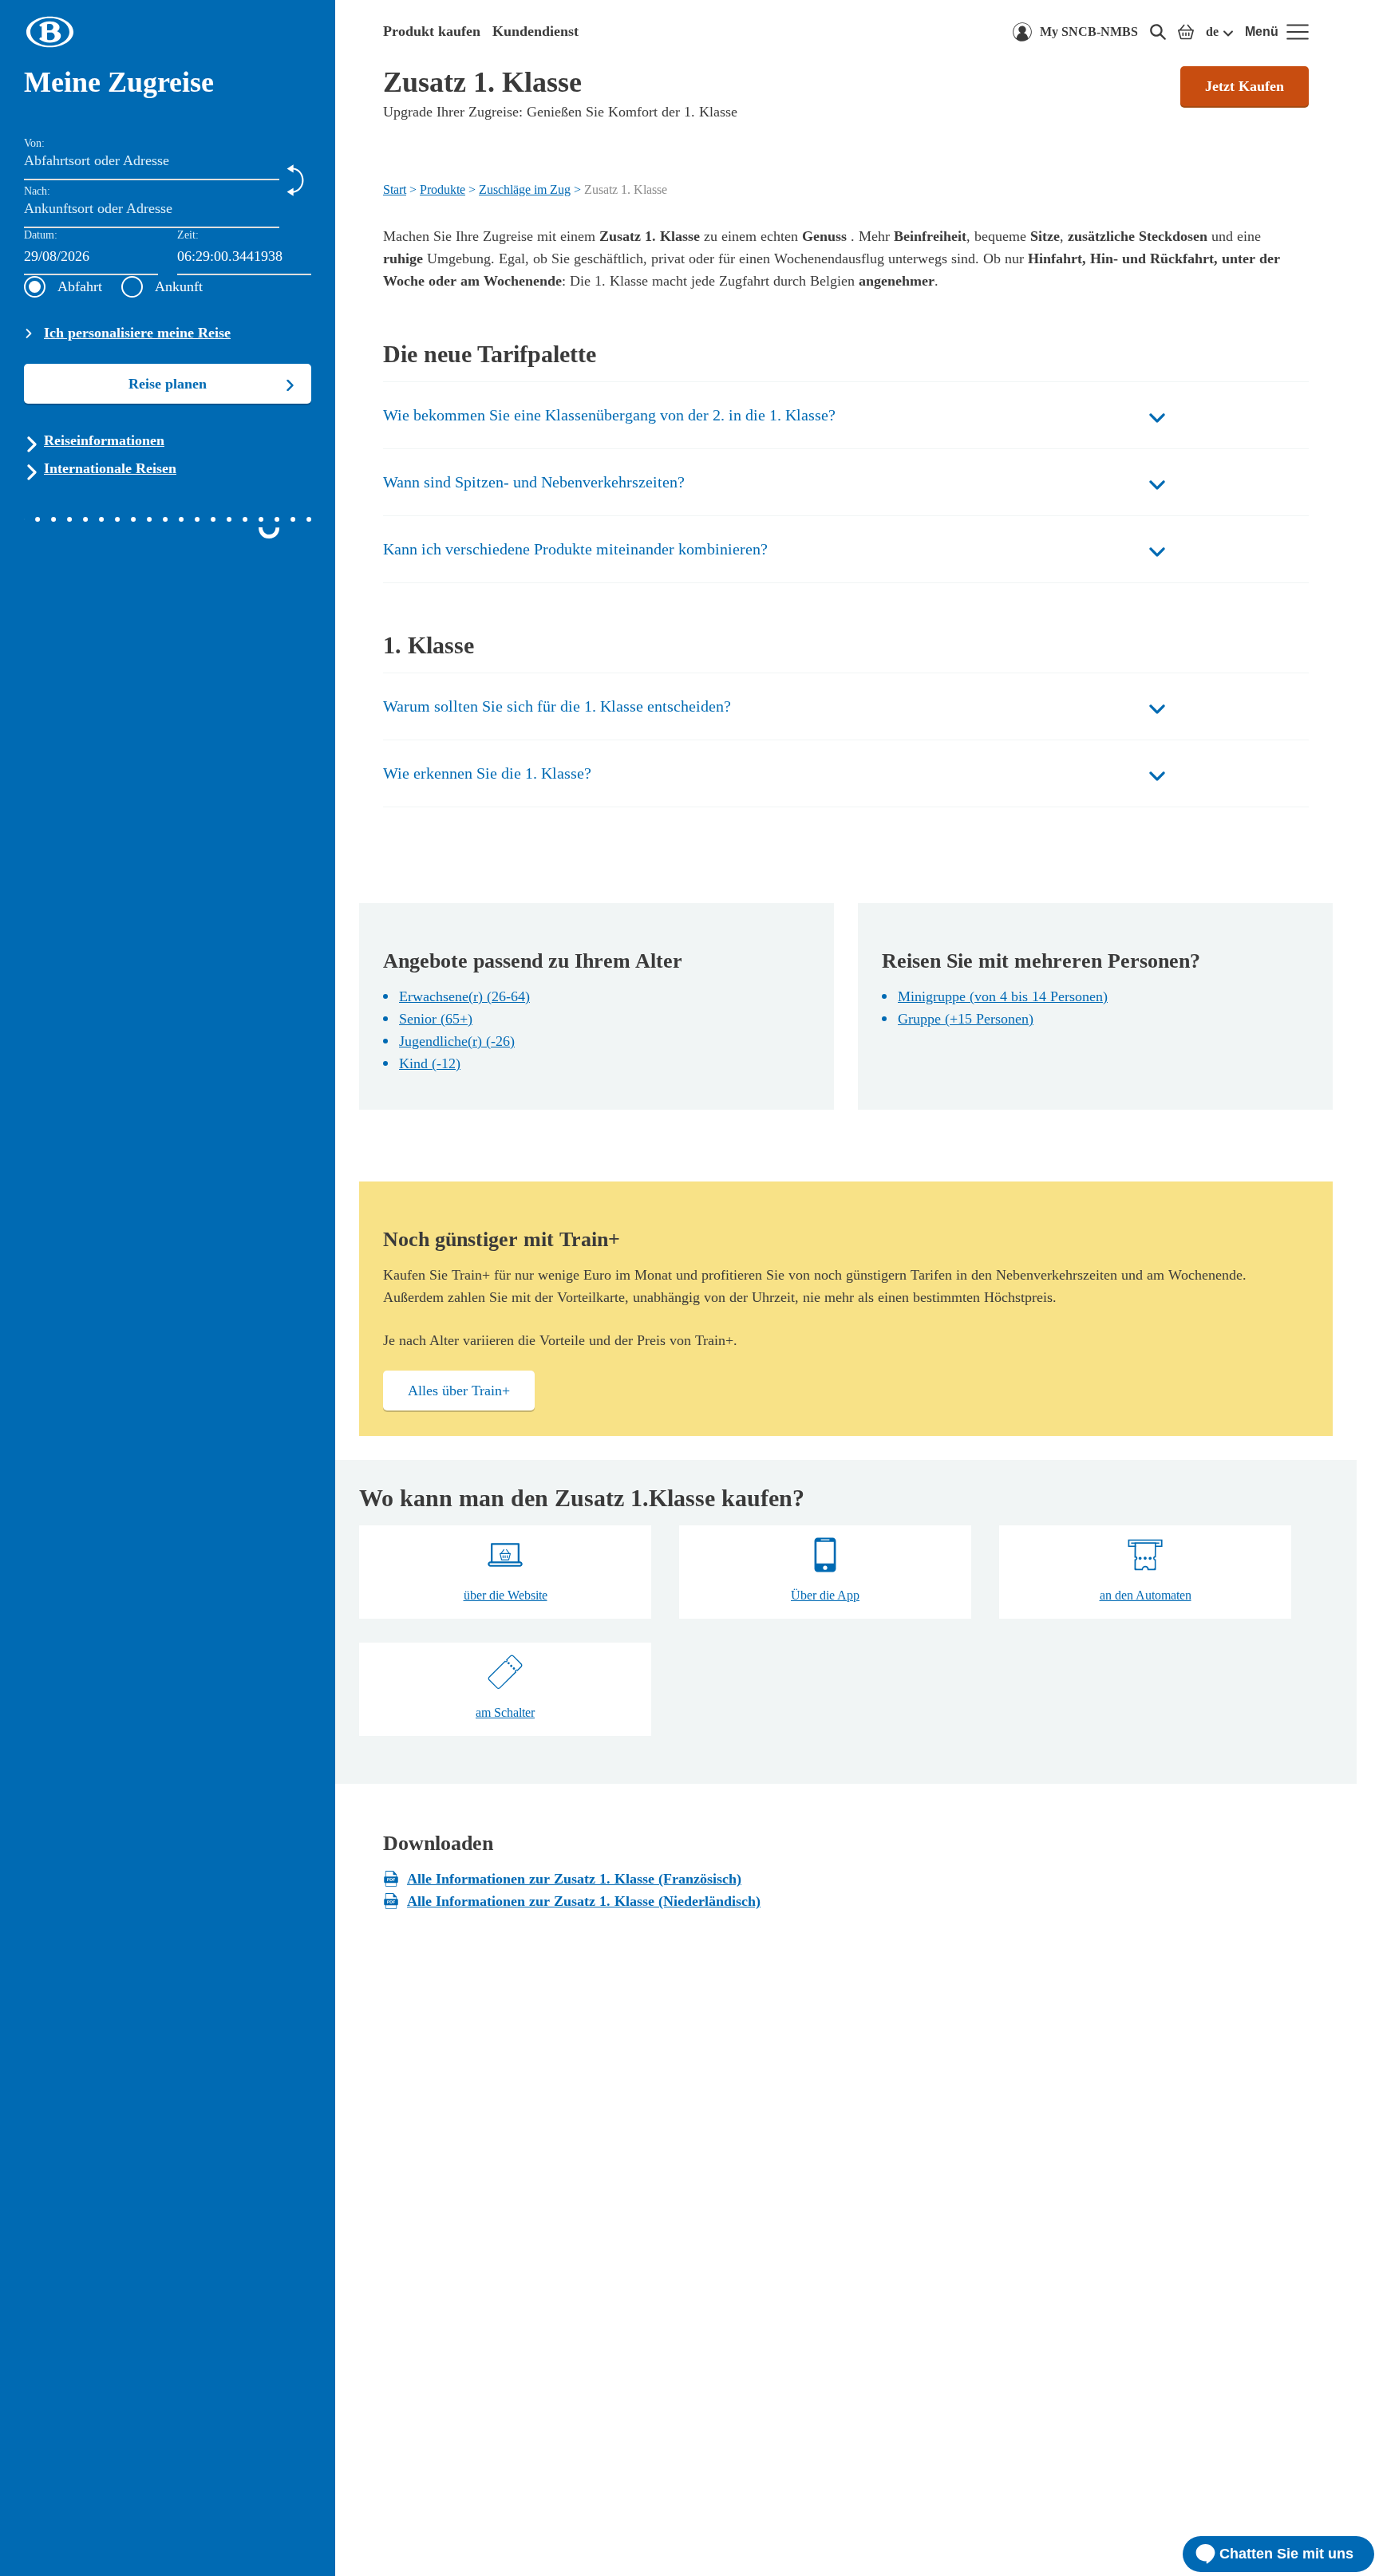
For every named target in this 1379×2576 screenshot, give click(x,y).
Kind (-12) (430, 1063)
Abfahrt (80, 286)
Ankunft (179, 286)
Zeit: (188, 235)
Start (395, 189)
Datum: (41, 235)
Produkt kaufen (432, 31)
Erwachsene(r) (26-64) (464, 996)
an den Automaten (1146, 1595)
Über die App (825, 1595)
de (1212, 32)
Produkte (443, 189)
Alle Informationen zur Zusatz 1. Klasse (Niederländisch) (584, 1901)
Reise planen (168, 384)
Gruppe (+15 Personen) (966, 1019)
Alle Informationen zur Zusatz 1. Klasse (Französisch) (574, 1879)
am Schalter (505, 1712)
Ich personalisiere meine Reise (137, 333)
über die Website (506, 1595)
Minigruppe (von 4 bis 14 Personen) (1003, 996)
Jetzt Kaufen (1245, 86)
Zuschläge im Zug (525, 189)
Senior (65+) (436, 1019)
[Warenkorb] (1186, 32)
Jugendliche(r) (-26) (457, 1041)
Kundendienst (535, 31)
